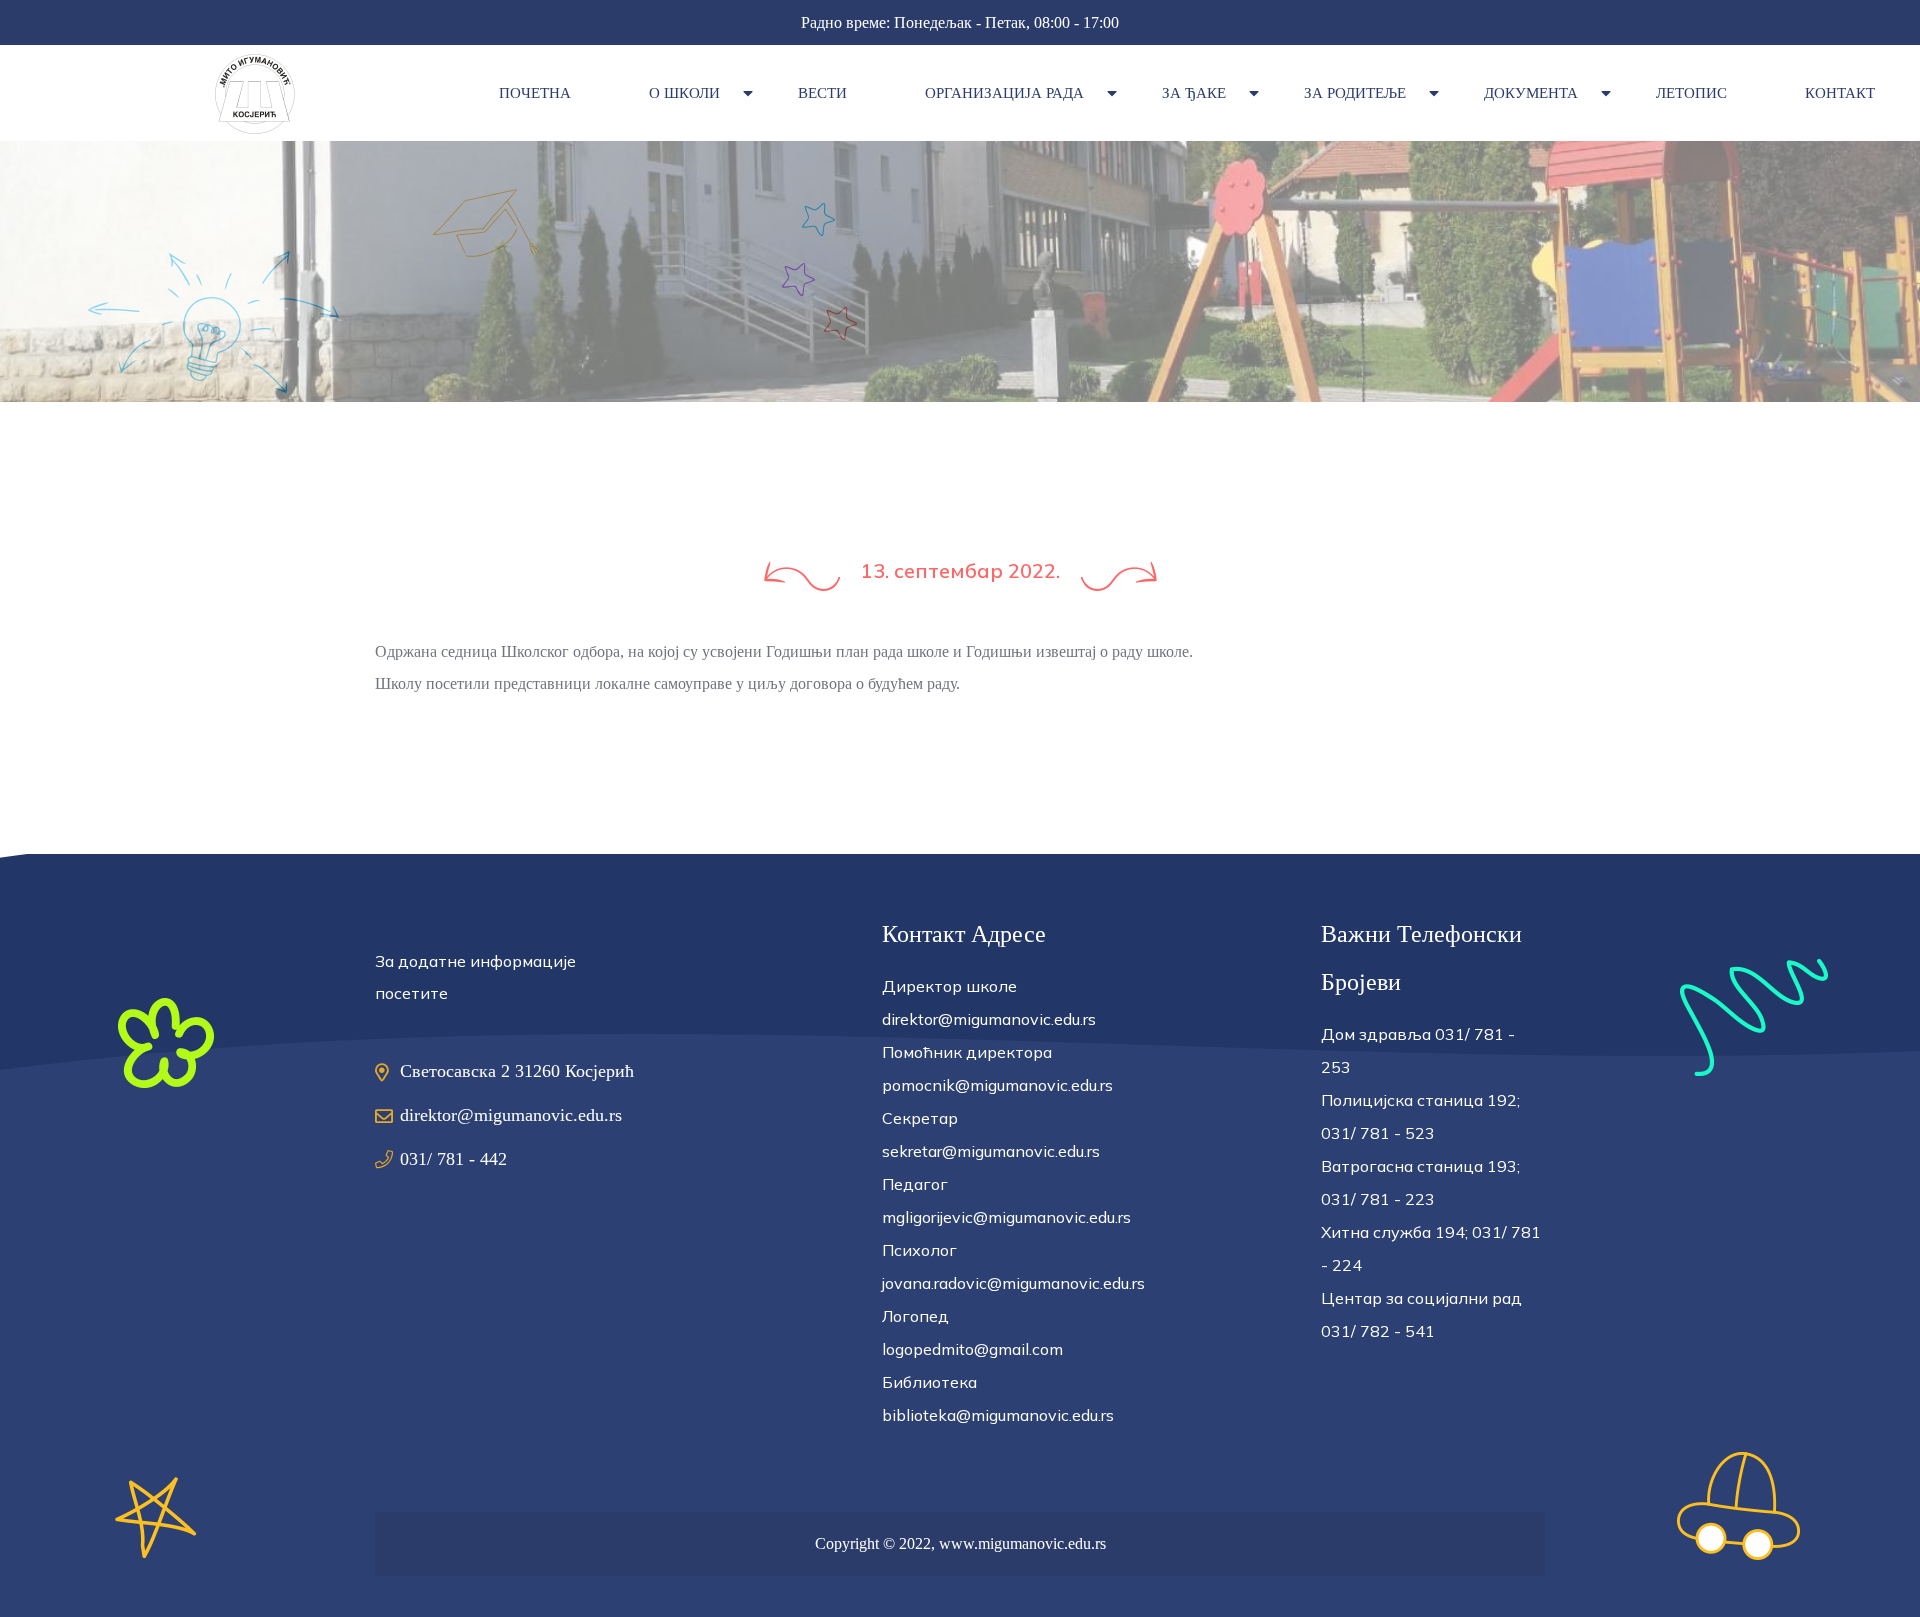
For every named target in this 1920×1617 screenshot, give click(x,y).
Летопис (1691, 93)
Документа (1531, 93)
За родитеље (1355, 93)
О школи (684, 93)
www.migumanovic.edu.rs (1022, 1543)
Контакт (1840, 93)
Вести (822, 93)
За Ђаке (1194, 93)
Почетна (535, 93)
